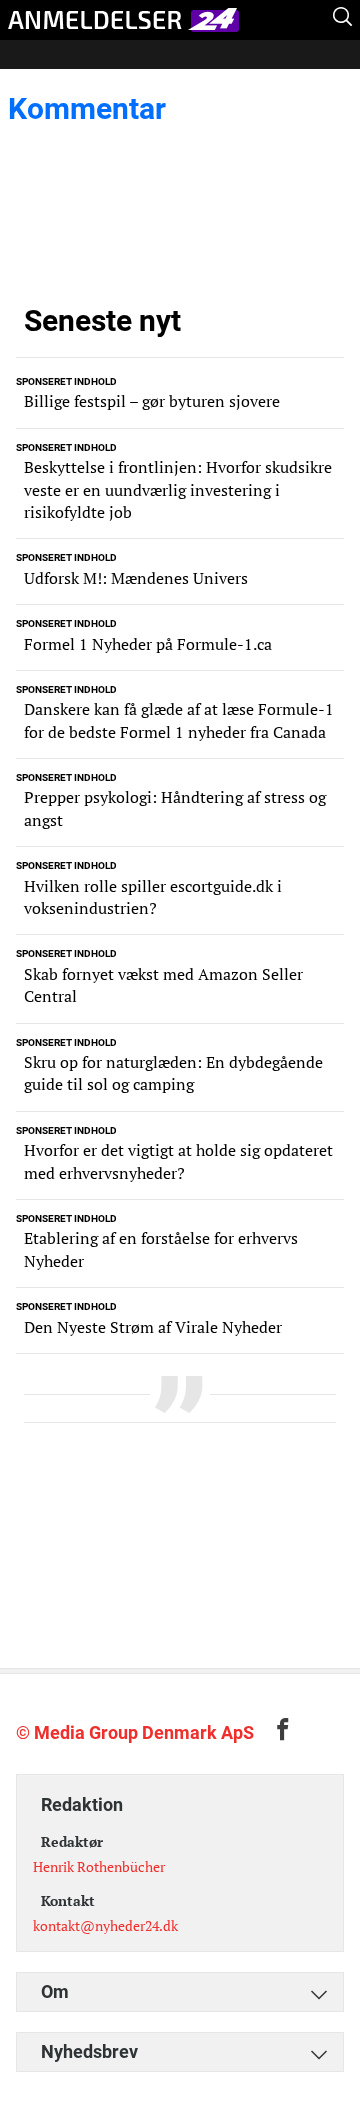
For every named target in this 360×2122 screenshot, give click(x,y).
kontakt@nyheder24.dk (105, 1925)
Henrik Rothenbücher (99, 1866)
